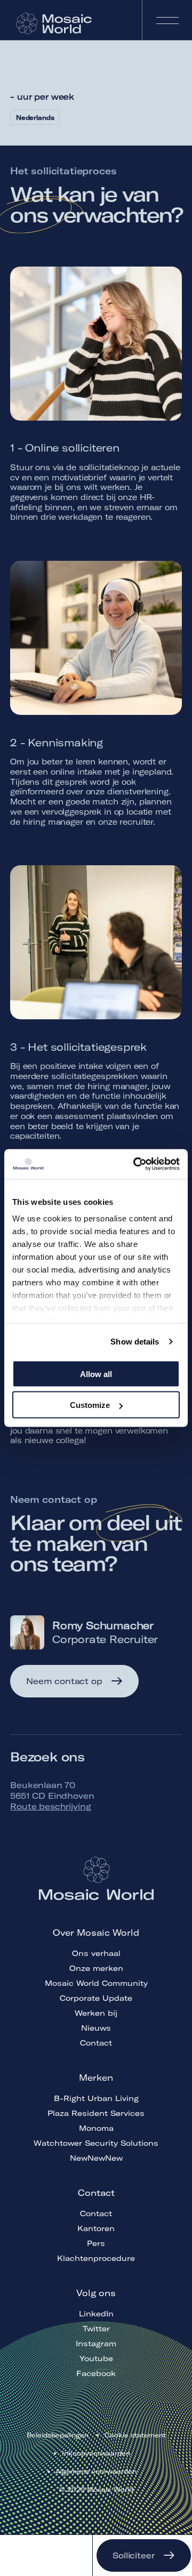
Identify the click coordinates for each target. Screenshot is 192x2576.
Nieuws (96, 2028)
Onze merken (96, 1968)
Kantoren (96, 2228)
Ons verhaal (96, 1953)
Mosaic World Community (96, 1983)
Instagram (96, 2344)
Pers (96, 2243)
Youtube (96, 2358)
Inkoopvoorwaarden (96, 2453)
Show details (135, 1342)
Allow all (96, 1374)
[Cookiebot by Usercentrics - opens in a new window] (135, 1164)
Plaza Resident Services (96, 2113)
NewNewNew (96, 2158)
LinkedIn (96, 2314)
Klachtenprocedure (96, 2258)
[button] (74, 1681)
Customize (90, 1405)
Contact (96, 2043)
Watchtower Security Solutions (96, 2143)
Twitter (96, 2329)
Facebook (96, 2373)
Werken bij (96, 2013)
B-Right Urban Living (96, 2098)
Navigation (167, 20)
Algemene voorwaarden (96, 2471)
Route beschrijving (50, 1806)
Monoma (96, 2128)
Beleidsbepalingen (58, 2435)
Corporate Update (96, 1998)
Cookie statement (135, 2435)
